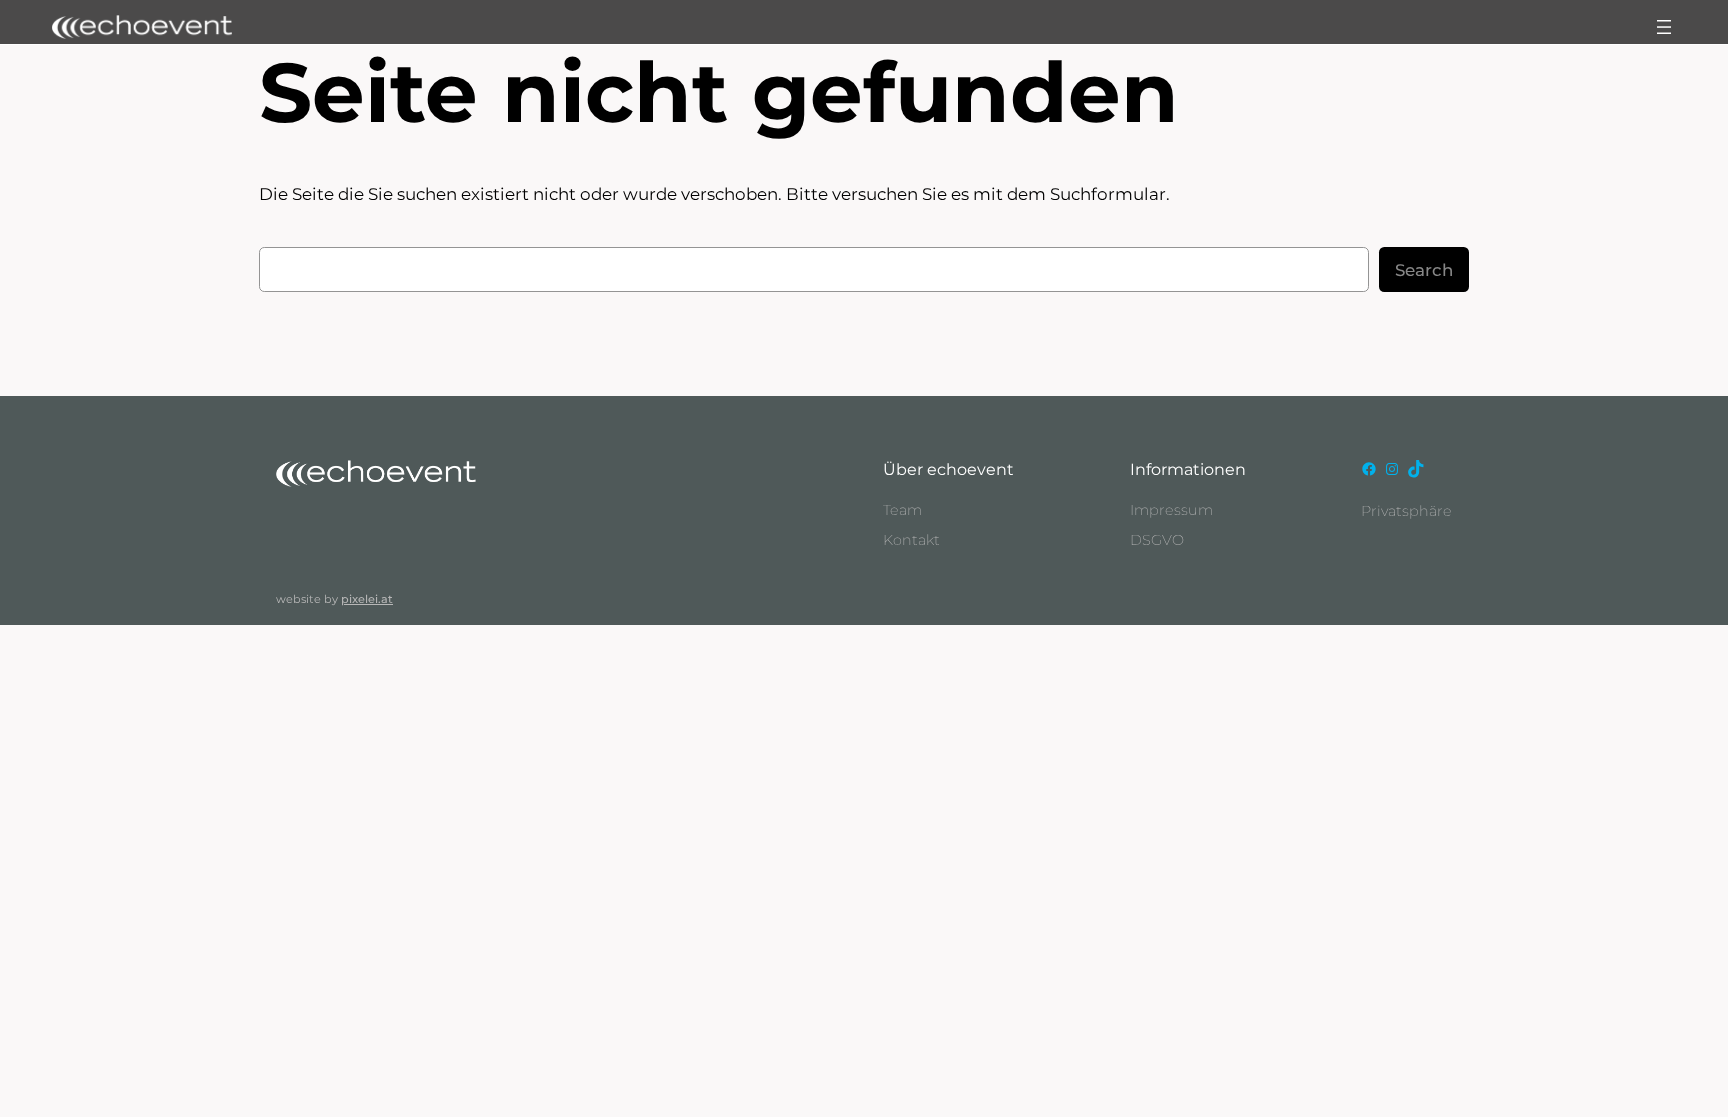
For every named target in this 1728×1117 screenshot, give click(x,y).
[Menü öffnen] (1664, 27)
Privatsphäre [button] (1406, 511)
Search (1424, 270)
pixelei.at (367, 599)
